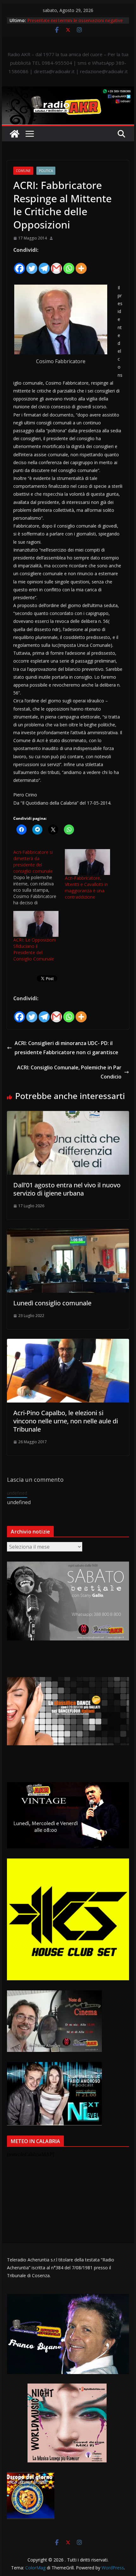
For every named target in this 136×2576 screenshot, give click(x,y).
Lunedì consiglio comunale (52, 1303)
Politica (46, 171)
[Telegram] (44, 265)
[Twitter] (32, 265)
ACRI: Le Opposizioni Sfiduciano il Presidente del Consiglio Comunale (34, 949)
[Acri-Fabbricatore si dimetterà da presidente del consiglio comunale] (39, 877)
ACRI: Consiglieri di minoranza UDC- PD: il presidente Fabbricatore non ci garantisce (66, 1048)
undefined (17, 1493)
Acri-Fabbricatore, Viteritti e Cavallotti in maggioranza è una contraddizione (86, 887)
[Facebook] (19, 265)
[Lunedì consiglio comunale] (68, 1233)
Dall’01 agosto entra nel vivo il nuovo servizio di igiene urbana (67, 1189)
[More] (81, 265)
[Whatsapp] (69, 265)
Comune (23, 171)
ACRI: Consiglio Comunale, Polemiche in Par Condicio (69, 1072)
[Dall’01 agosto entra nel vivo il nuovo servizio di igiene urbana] (68, 1115)
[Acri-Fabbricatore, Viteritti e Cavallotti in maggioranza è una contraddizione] (87, 862)
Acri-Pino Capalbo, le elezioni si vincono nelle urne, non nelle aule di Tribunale (66, 1421)
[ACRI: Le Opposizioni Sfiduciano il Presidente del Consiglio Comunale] (36, 924)
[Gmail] (56, 265)
